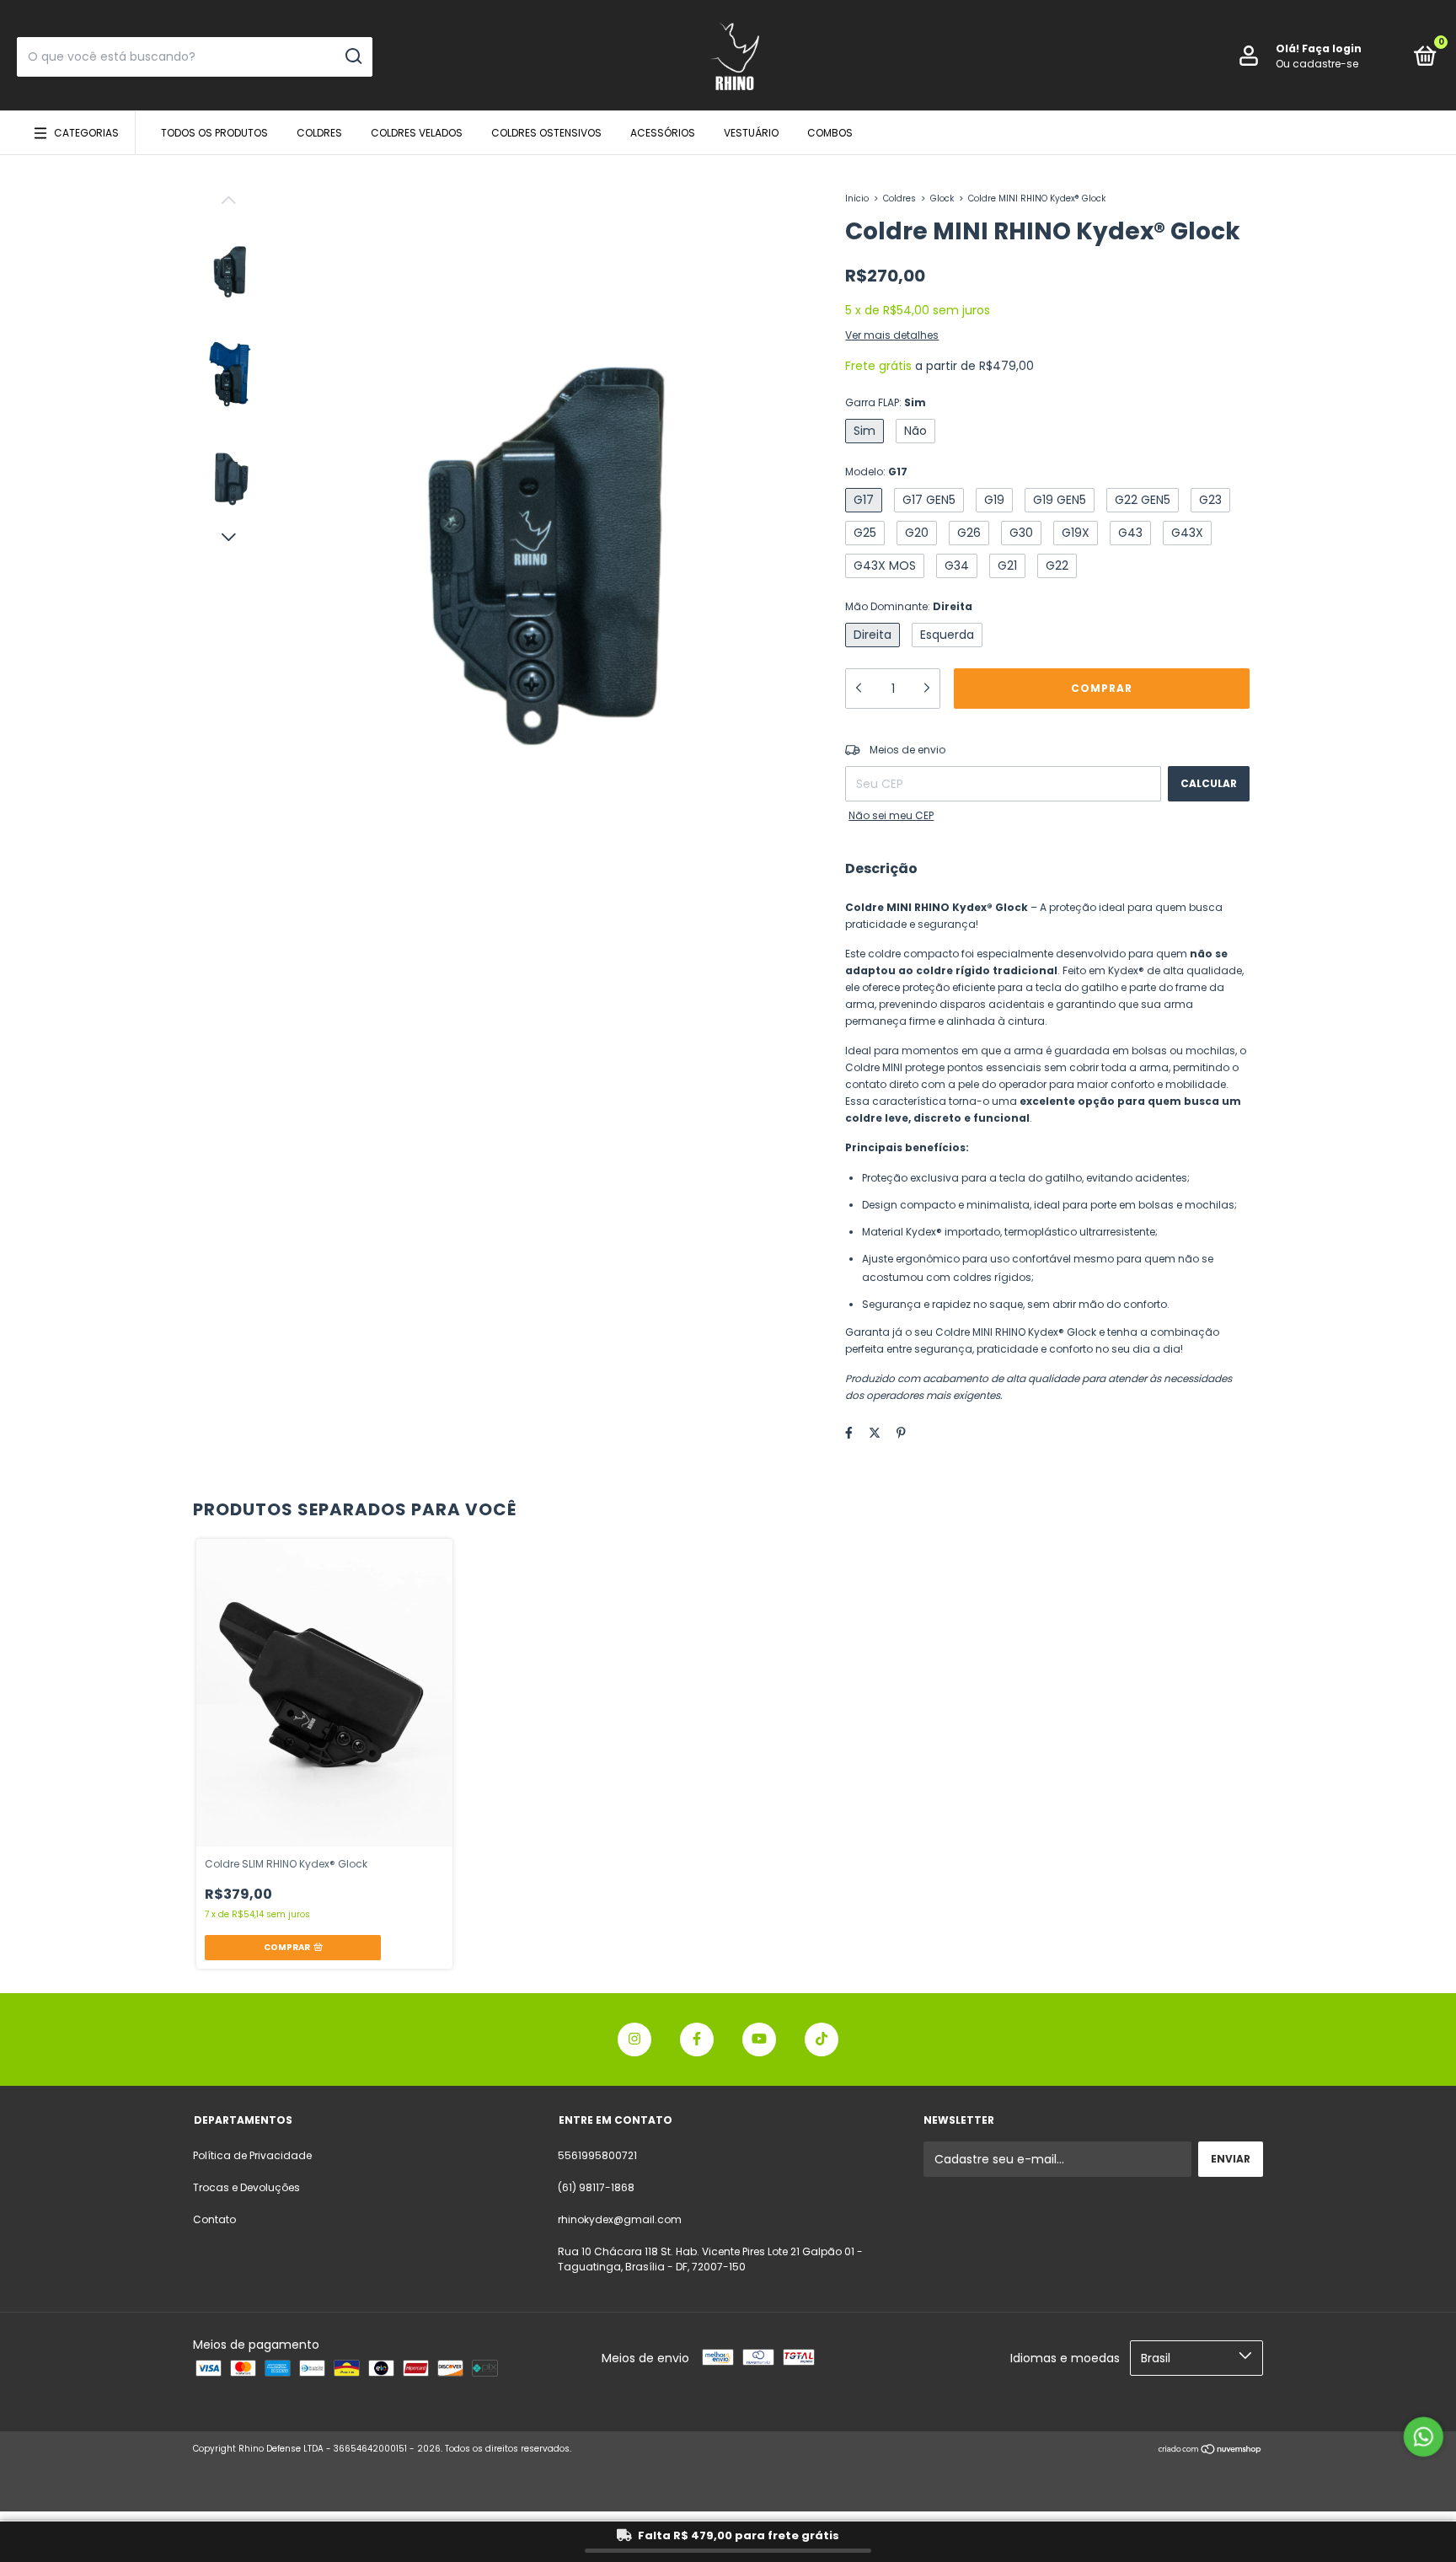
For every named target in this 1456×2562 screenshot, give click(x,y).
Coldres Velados (417, 133)
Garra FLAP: (886, 402)
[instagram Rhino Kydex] (634, 2039)
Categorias (86, 133)
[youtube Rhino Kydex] (759, 2039)
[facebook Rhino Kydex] (697, 2039)
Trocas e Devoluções (246, 2187)
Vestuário (751, 133)
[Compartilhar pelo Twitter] (875, 1433)
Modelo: (876, 472)
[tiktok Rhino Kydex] (822, 2039)
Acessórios (663, 133)
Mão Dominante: (909, 606)
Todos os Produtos (214, 133)
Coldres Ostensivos (546, 133)
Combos (830, 133)
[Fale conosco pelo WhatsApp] (1424, 2437)
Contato (214, 2219)
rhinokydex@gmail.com (620, 2219)
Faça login (1332, 48)
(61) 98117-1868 (596, 2187)
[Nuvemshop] (1210, 2451)
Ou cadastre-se (1317, 64)
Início (857, 198)
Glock (942, 198)
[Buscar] (353, 56)
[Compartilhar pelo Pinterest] (901, 1433)
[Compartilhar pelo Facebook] (849, 1433)
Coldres (319, 133)
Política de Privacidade (252, 2155)
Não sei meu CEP (891, 815)
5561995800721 (597, 2155)
